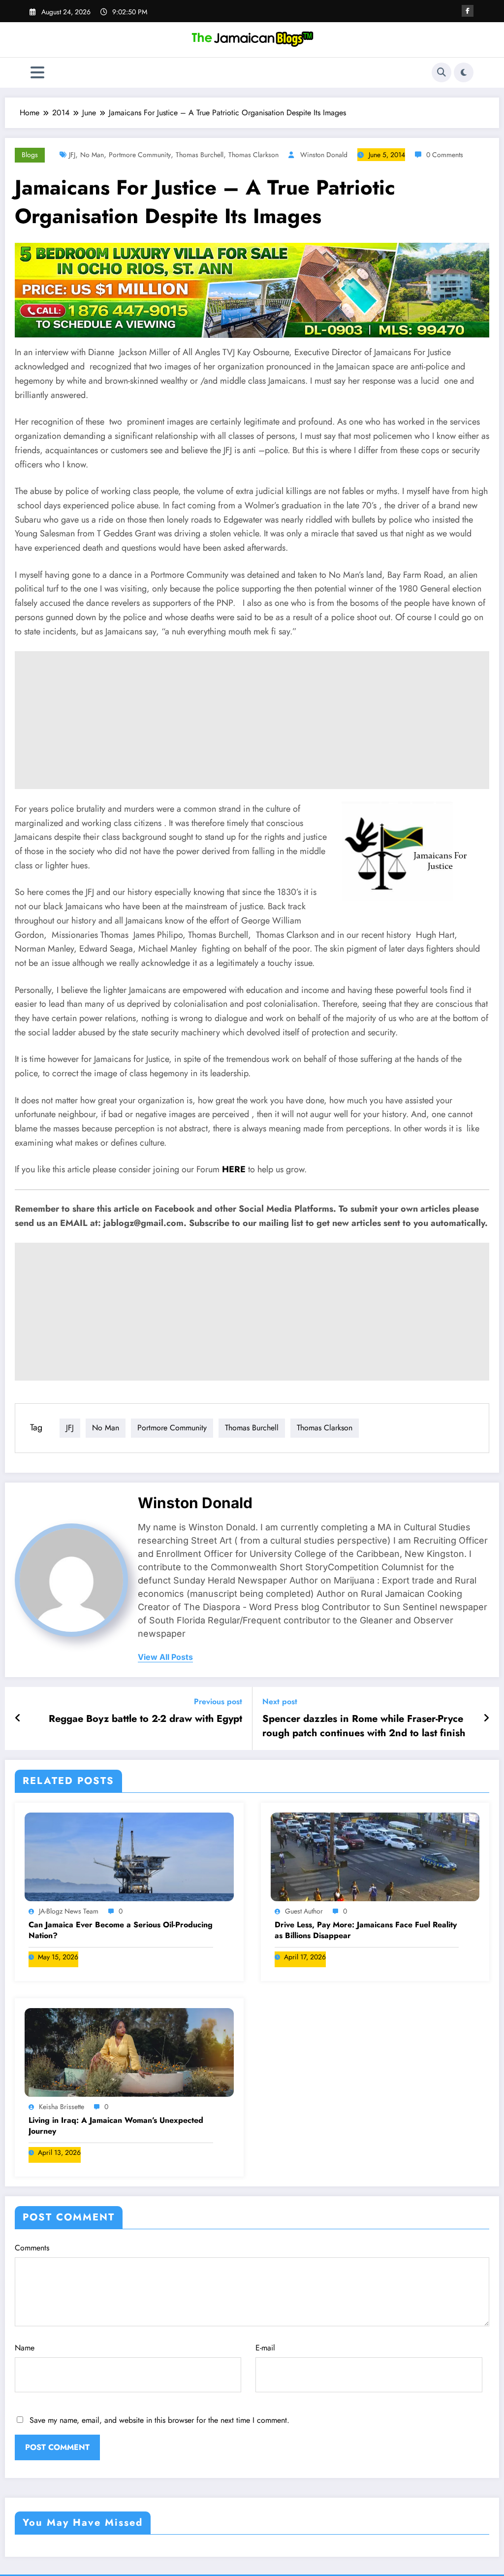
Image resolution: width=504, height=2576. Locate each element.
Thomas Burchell (200, 155)
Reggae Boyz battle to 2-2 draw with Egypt (145, 1719)
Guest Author (304, 1911)
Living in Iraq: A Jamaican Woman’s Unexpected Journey (116, 2126)
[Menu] (37, 73)
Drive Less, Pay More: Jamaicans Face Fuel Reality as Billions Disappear (366, 1930)
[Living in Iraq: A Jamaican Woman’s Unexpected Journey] (129, 2052)
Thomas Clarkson (253, 155)
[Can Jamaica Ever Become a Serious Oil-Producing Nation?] (129, 1856)
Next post (280, 1701)
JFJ (72, 155)
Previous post (218, 1701)
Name (25, 2348)
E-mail (265, 2348)
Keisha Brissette (62, 2107)
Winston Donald (324, 155)
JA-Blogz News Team (69, 1911)
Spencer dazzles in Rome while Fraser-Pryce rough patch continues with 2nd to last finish (364, 1726)
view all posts (165, 1657)
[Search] (441, 72)
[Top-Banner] (252, 289)
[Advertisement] (252, 720)
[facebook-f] (468, 11)
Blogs (30, 155)
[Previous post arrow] (18, 1718)
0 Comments (445, 155)
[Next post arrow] (486, 1718)
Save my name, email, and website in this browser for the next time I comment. (159, 2420)
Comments (32, 2248)
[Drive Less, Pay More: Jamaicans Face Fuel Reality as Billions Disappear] (375, 1856)
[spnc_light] (464, 72)
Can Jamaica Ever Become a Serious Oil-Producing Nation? (121, 1930)
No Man (92, 155)
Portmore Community (140, 155)
